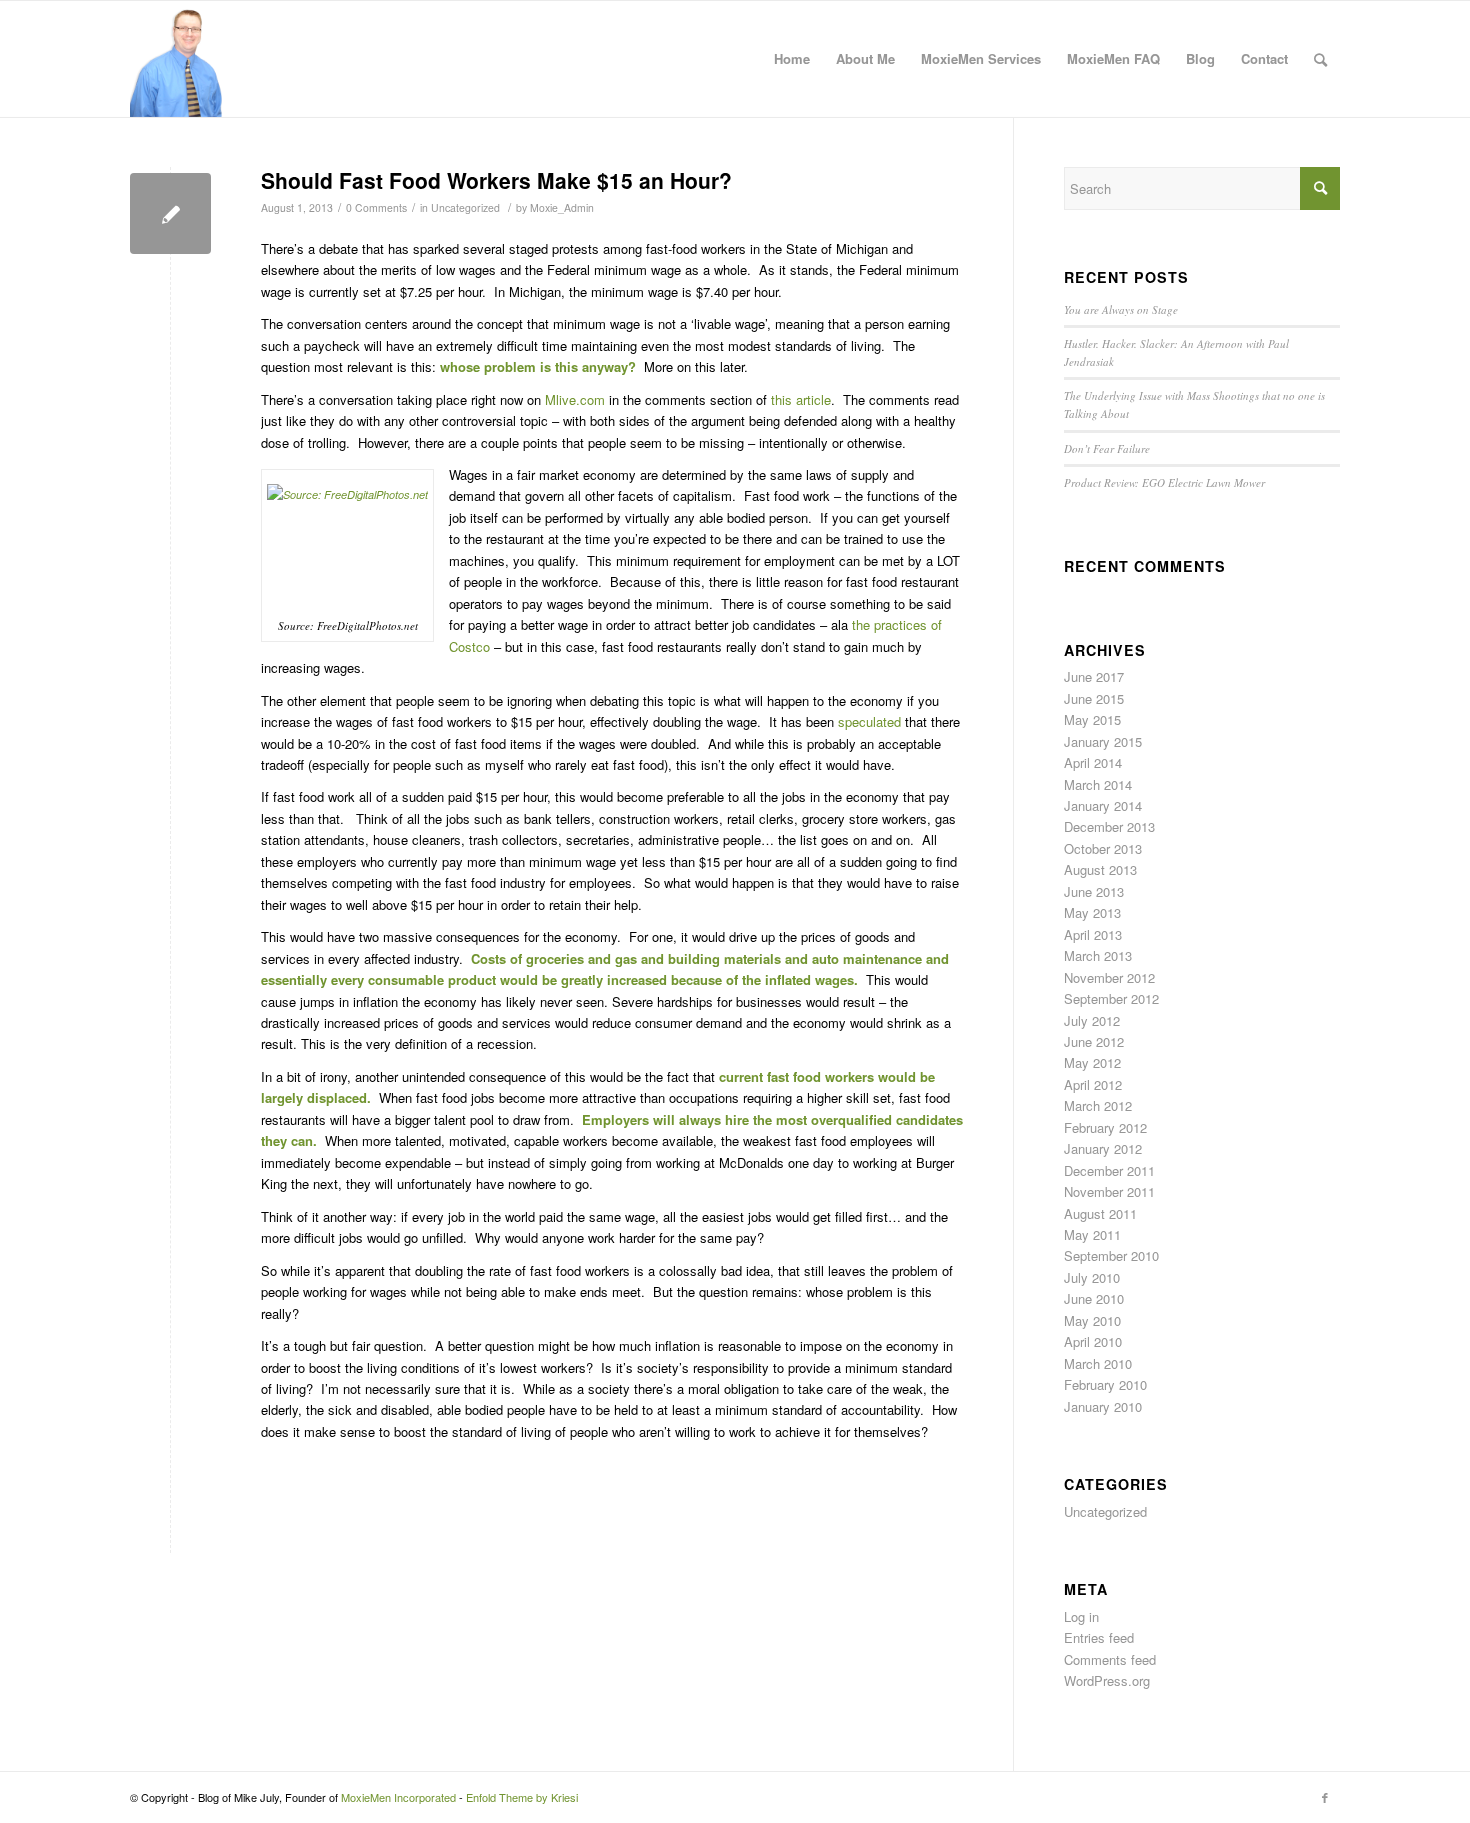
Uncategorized (465, 207)
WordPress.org (1107, 1680)
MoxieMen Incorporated (398, 1797)
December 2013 (1109, 826)
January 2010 (1103, 1406)
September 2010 (1111, 1255)
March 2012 (1098, 1105)
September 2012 (1111, 998)
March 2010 (1098, 1363)
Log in (1081, 1616)
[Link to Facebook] (1325, 1797)
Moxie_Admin (562, 207)
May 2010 (1092, 1320)
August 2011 (1100, 1213)
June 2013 (1094, 891)
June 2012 (1094, 1041)
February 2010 (1105, 1384)
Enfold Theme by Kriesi (522, 1797)
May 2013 (1092, 912)
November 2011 (1109, 1191)
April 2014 (1093, 762)
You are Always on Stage (1121, 309)
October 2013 (1103, 848)
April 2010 (1093, 1341)
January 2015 (1103, 741)
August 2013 (1100, 869)
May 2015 (1092, 719)
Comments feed (1110, 1659)
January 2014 (1103, 805)
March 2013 (1098, 955)
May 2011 (1092, 1234)
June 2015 (1094, 698)
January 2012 (1103, 1148)
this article (801, 399)
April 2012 (1093, 1084)
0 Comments (376, 207)
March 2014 (1098, 784)
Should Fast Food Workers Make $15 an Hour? (496, 180)
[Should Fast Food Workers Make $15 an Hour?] (170, 213)
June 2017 (1094, 676)
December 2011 (1109, 1170)
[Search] (1320, 59)
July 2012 (1092, 1020)
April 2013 (1093, 934)
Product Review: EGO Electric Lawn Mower (1164, 482)
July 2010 (1092, 1277)
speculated (869, 721)
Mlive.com (575, 399)
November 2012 (1109, 977)
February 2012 (1105, 1127)
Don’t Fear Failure (1107, 448)
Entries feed (1099, 1637)
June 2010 (1094, 1298)
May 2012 (1092, 1062)
